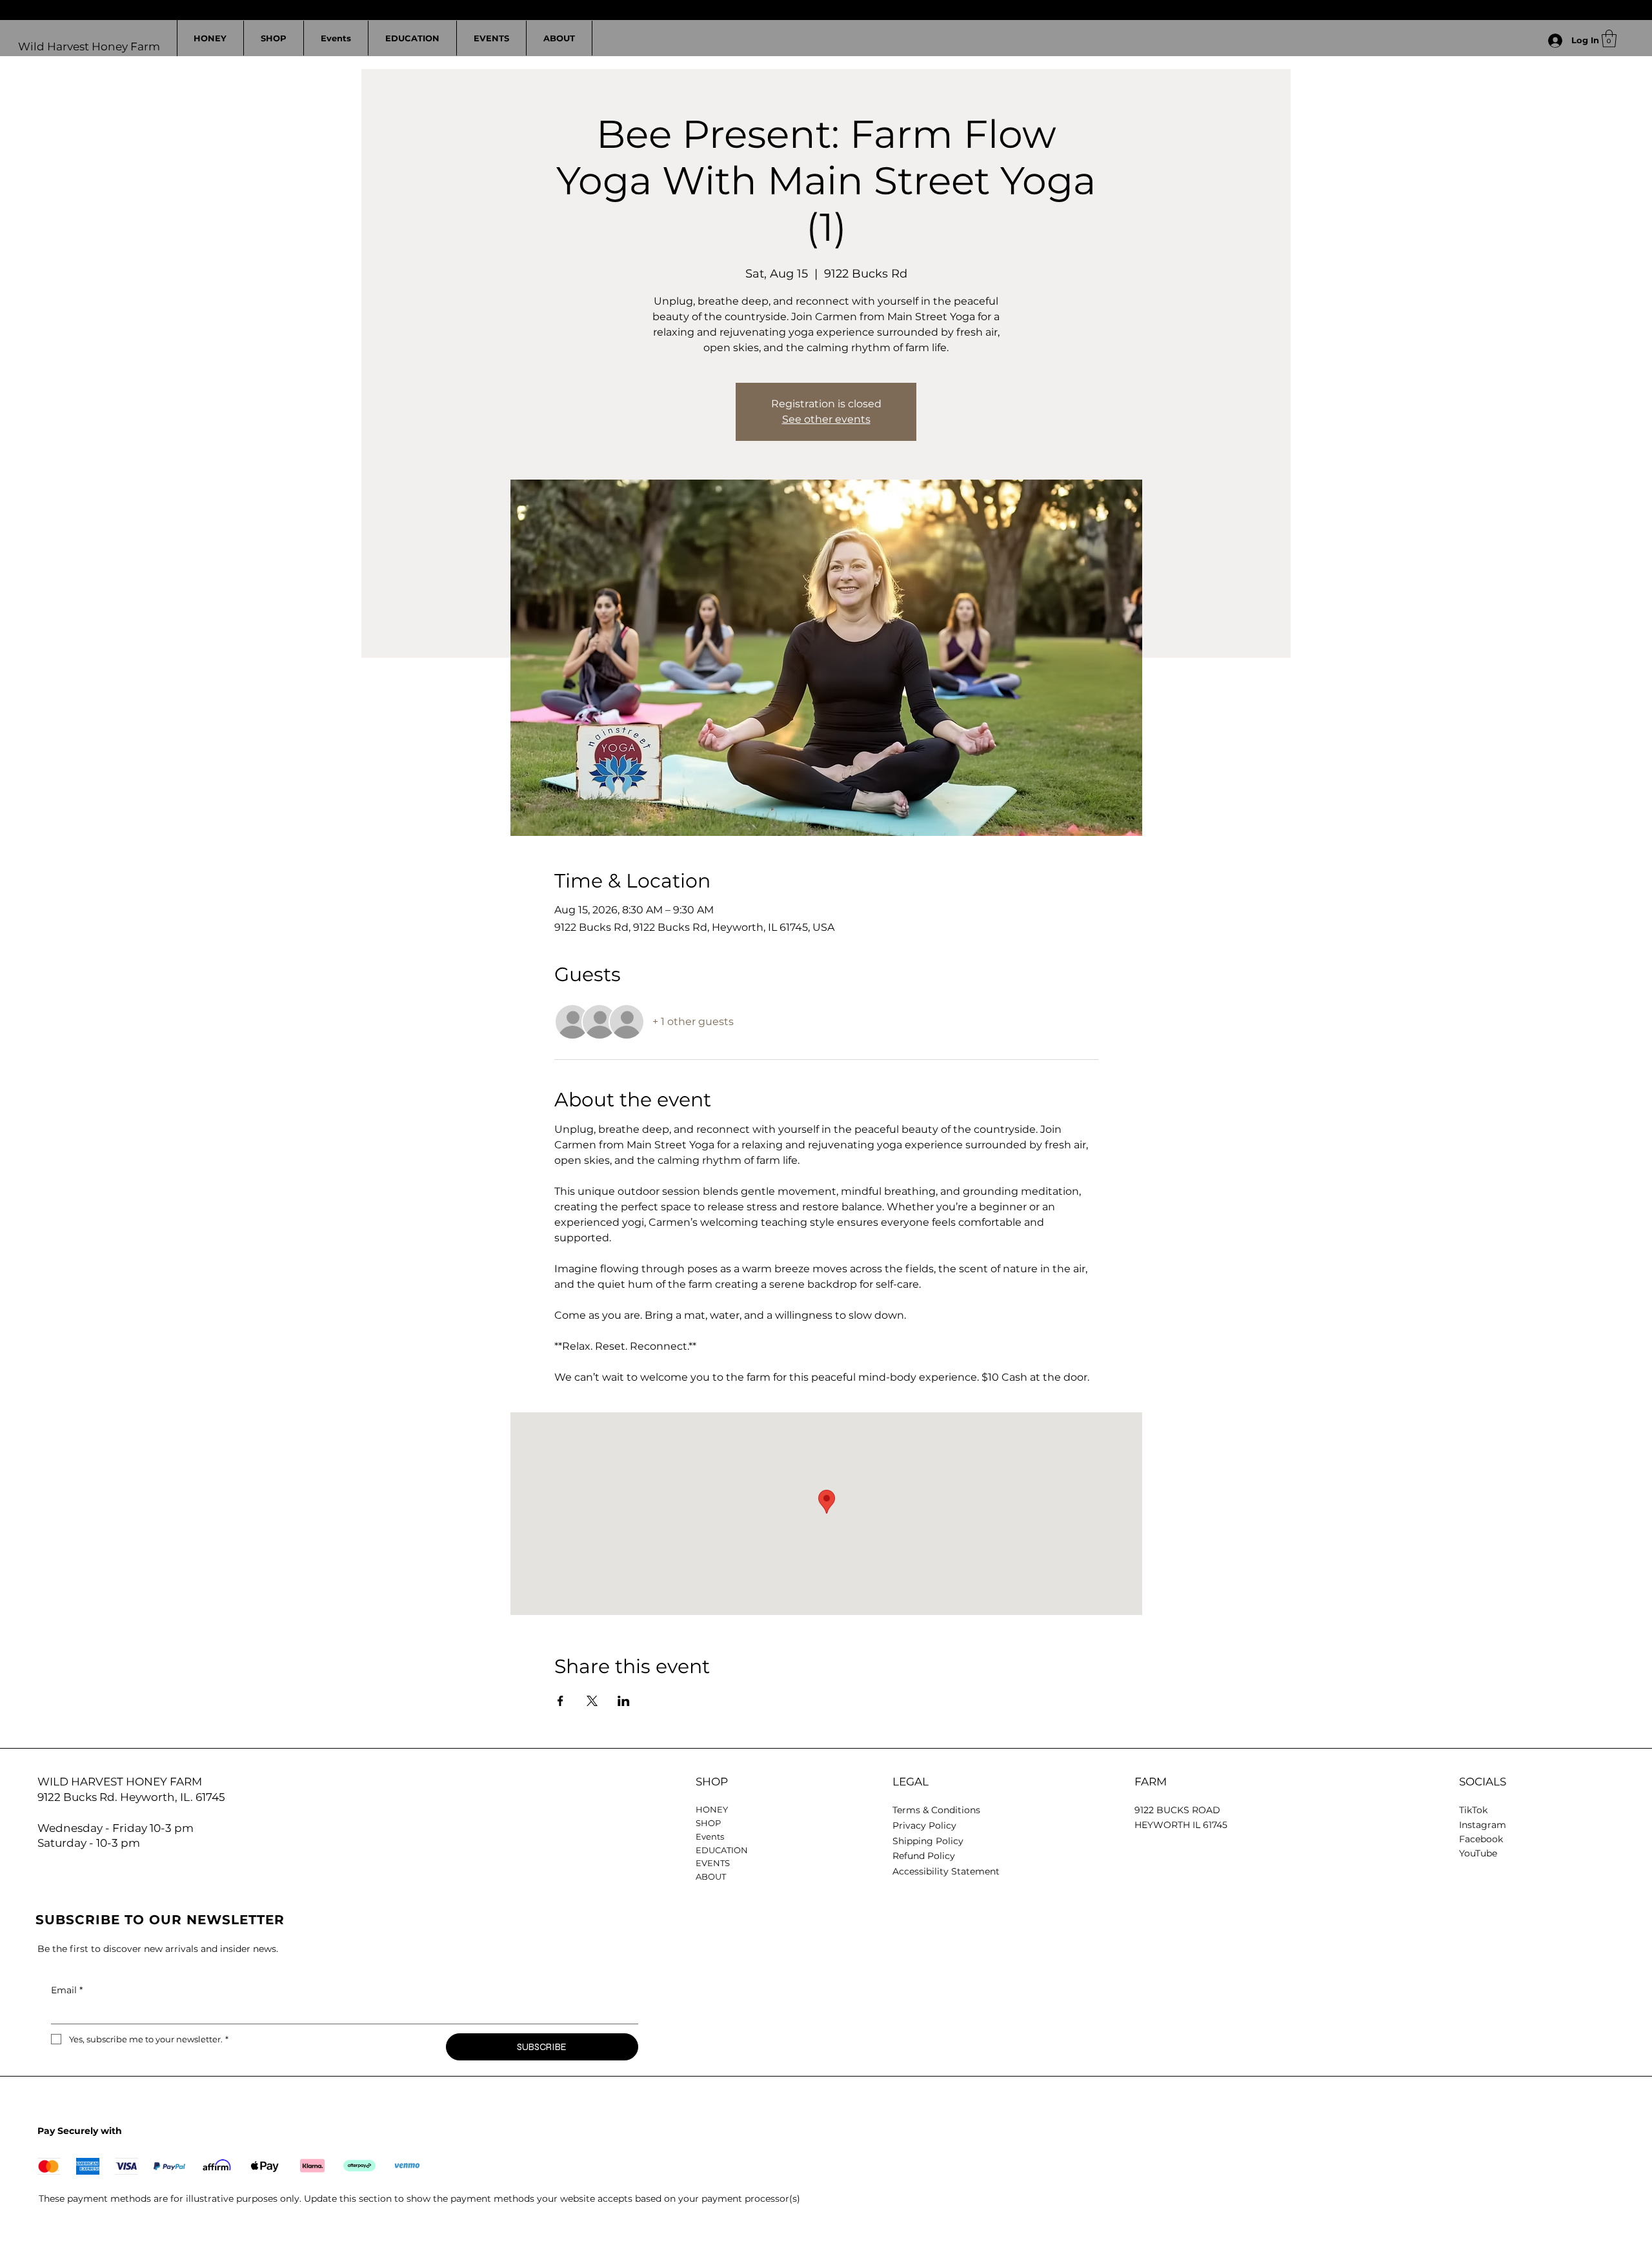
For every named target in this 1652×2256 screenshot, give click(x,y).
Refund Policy (924, 1856)
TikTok (1473, 1810)
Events (710, 1836)
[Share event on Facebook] (560, 1701)
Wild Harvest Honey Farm (89, 46)
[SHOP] (856, 1823)
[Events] (856, 1837)
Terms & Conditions (936, 1810)
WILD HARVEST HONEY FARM (120, 1782)
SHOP (708, 1823)
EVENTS (713, 1863)
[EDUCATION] (856, 1850)
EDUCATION (722, 1850)
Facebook (1481, 1839)
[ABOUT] (856, 1877)
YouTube (1478, 1853)
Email (67, 1990)
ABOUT (711, 1876)
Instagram (1483, 1825)
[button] (1609, 38)
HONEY (712, 1809)
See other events (826, 419)
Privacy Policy (924, 1825)
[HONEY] (856, 1810)
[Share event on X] (592, 1701)
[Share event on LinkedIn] (624, 1701)
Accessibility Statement (946, 1871)
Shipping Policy (928, 1841)
